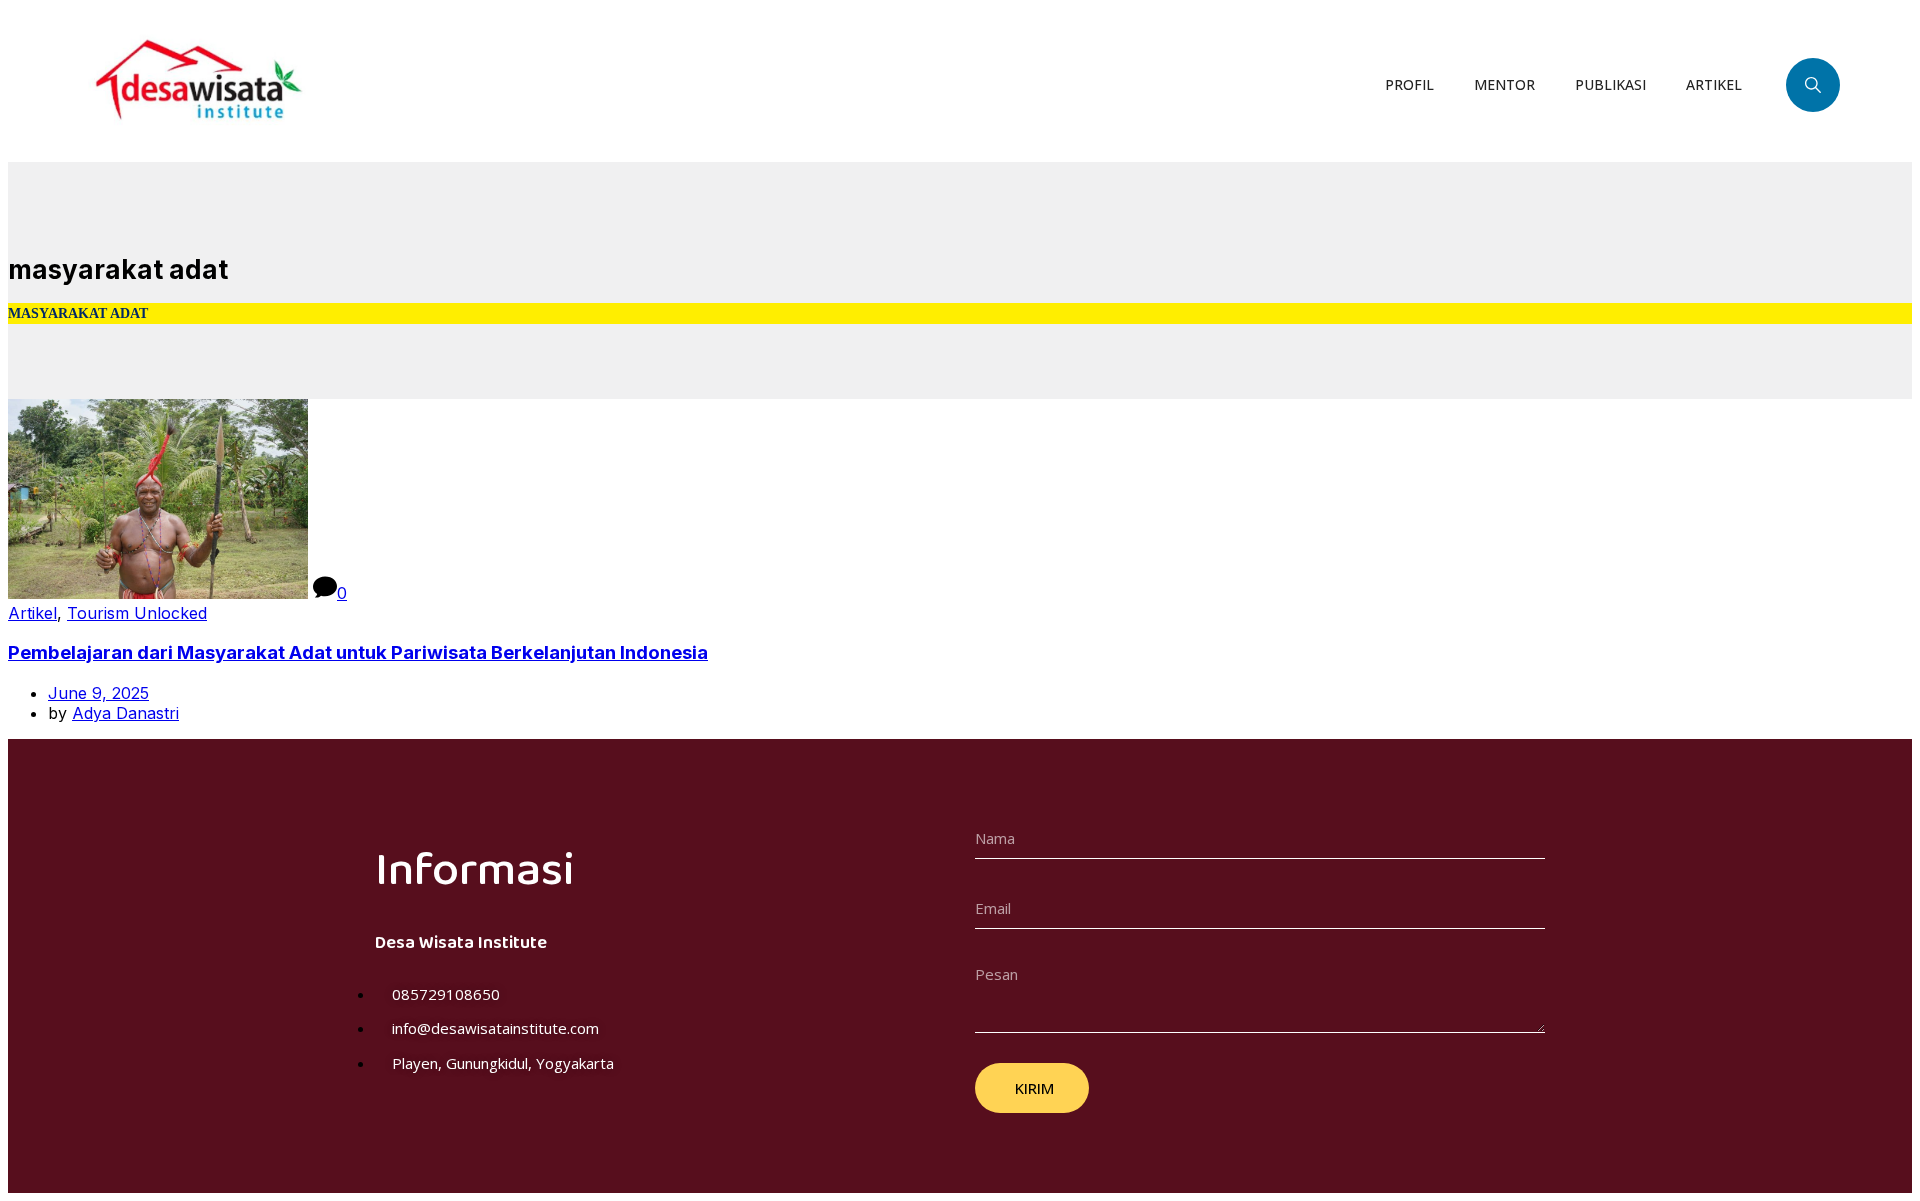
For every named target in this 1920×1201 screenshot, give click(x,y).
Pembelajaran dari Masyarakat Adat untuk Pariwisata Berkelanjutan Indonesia (358, 652)
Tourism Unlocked (137, 613)
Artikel (32, 613)
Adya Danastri (125, 713)
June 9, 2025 (98, 693)
